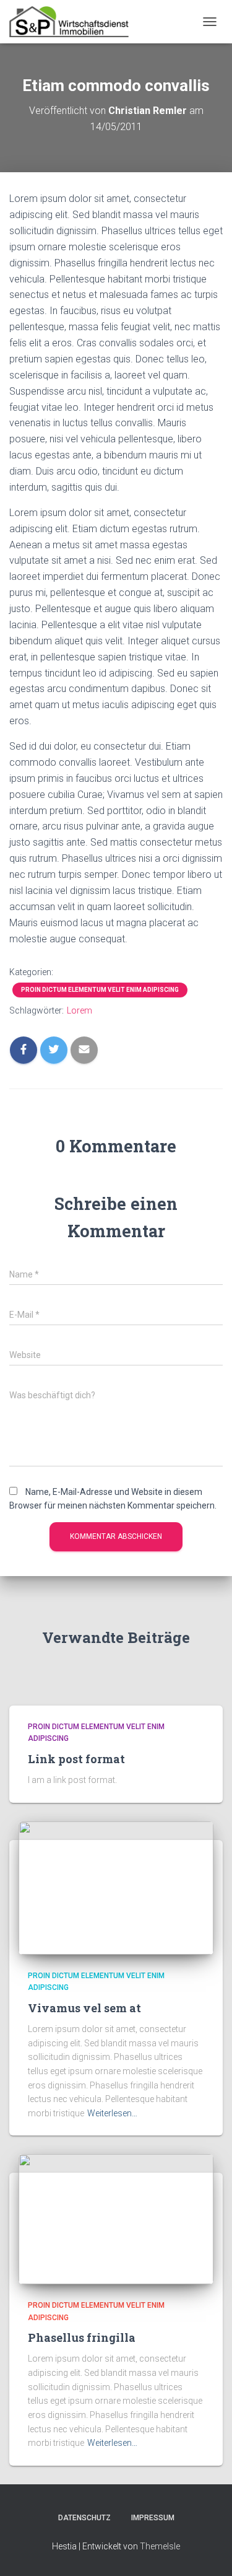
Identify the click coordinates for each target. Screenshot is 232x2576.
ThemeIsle (160, 2546)
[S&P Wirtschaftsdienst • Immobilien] (74, 22)
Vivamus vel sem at (84, 2008)
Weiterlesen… (112, 2113)
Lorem (79, 1010)
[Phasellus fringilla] (116, 2219)
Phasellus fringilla (82, 2337)
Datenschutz (84, 2518)
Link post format (76, 1759)
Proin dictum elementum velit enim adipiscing (100, 990)
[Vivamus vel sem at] (116, 1887)
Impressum (153, 2518)
